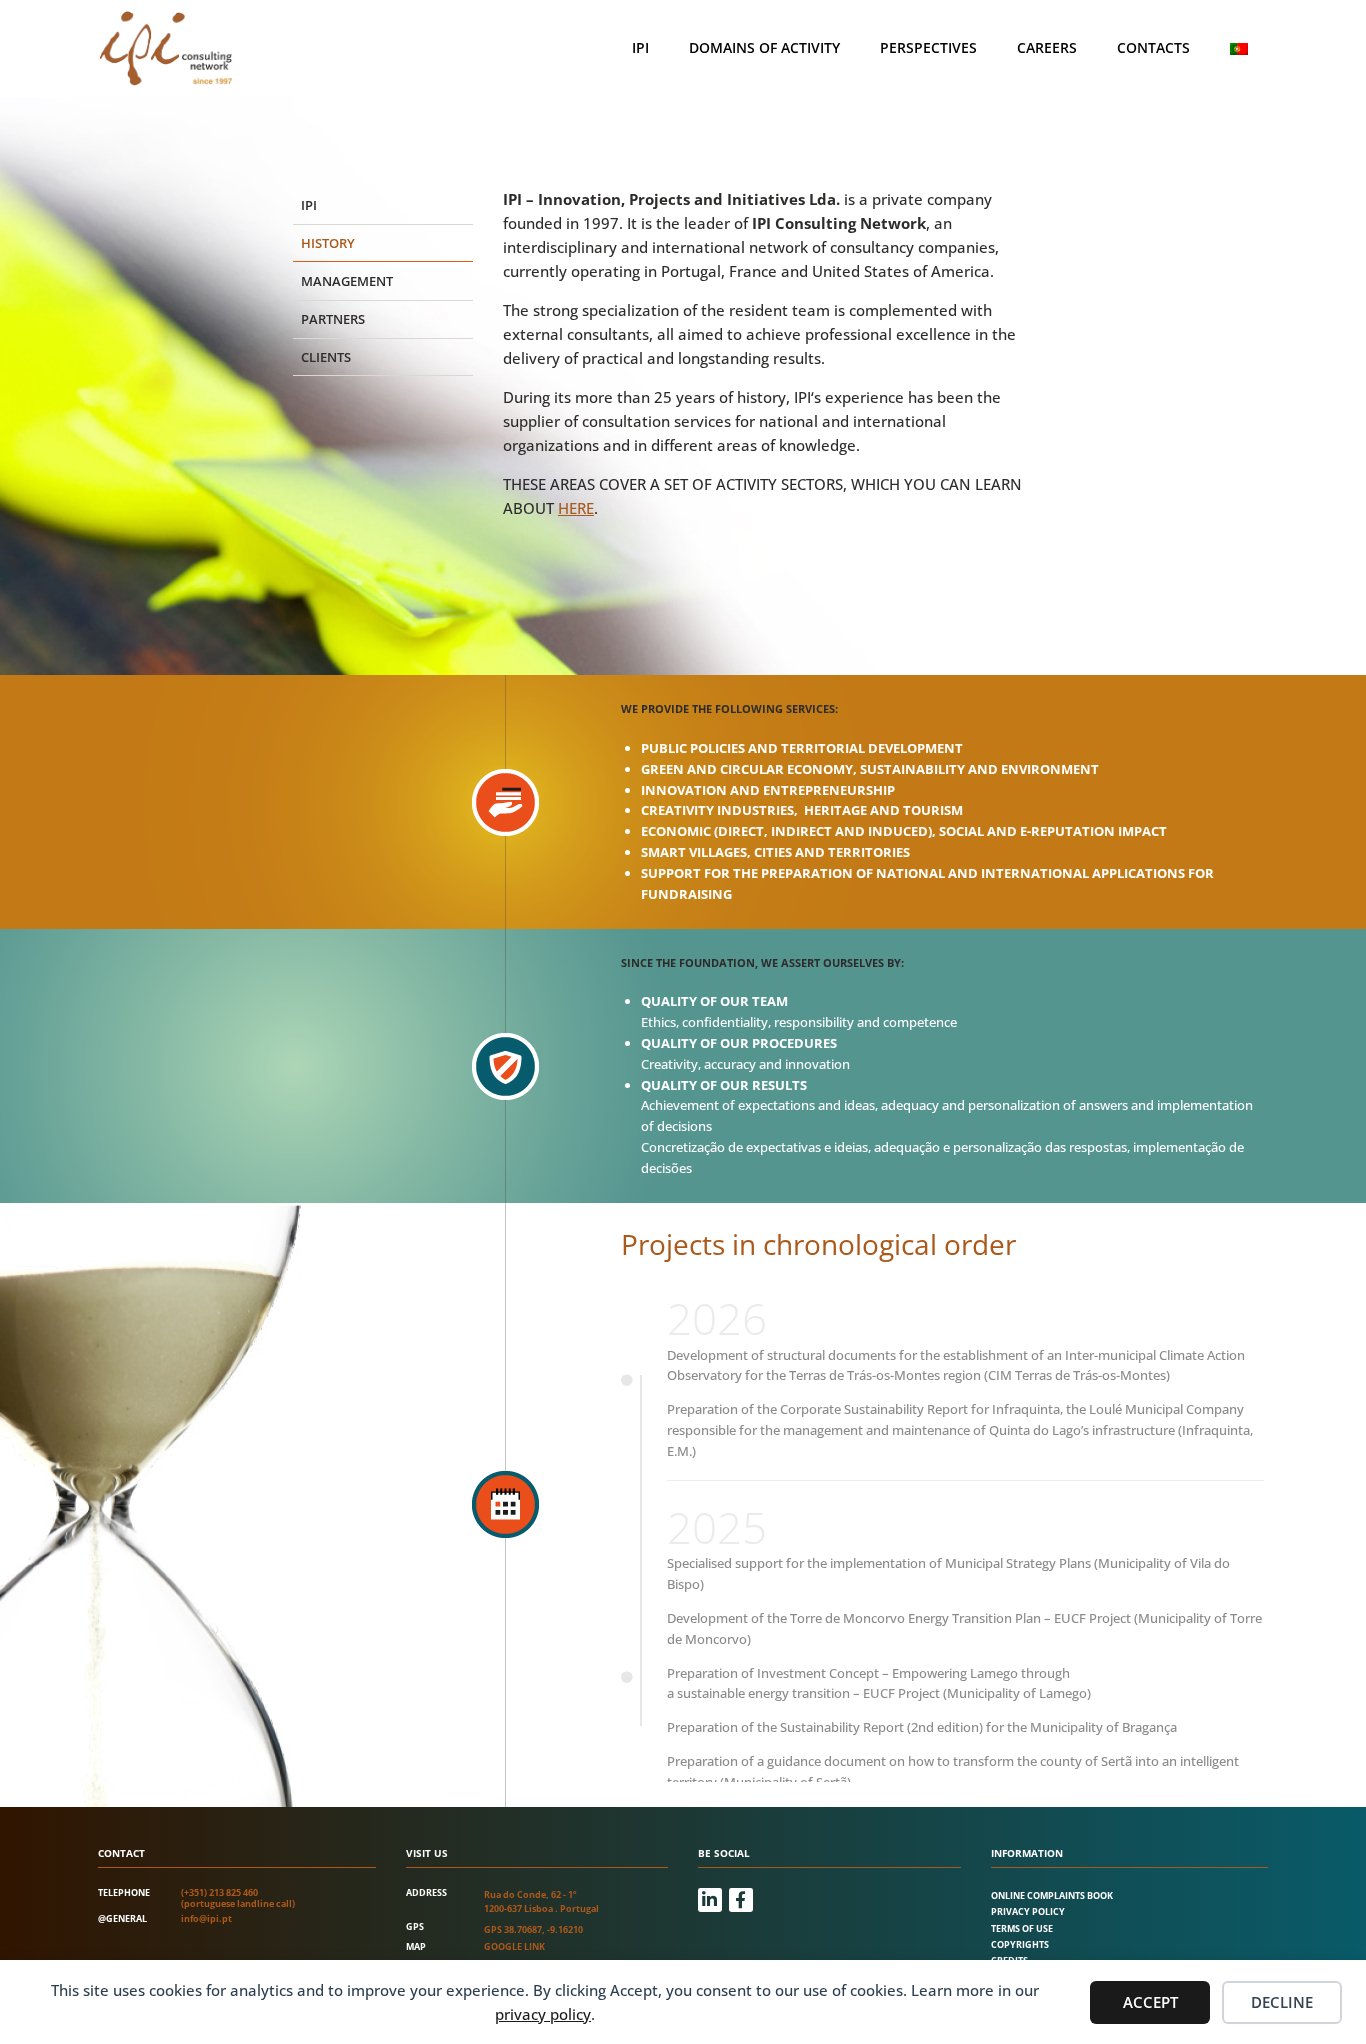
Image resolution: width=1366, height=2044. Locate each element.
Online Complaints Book (1052, 1895)
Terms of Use (1022, 1928)
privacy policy (543, 2014)
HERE (576, 508)
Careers (1047, 47)
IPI (640, 47)
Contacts (1153, 47)
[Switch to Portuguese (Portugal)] (1239, 48)
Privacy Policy (1028, 1911)
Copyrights (1020, 1944)
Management (347, 281)
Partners (333, 319)
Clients (326, 357)
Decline (1282, 2002)
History (328, 243)
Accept (1150, 2002)
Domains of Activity (764, 47)
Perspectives (928, 47)
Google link (514, 1946)
